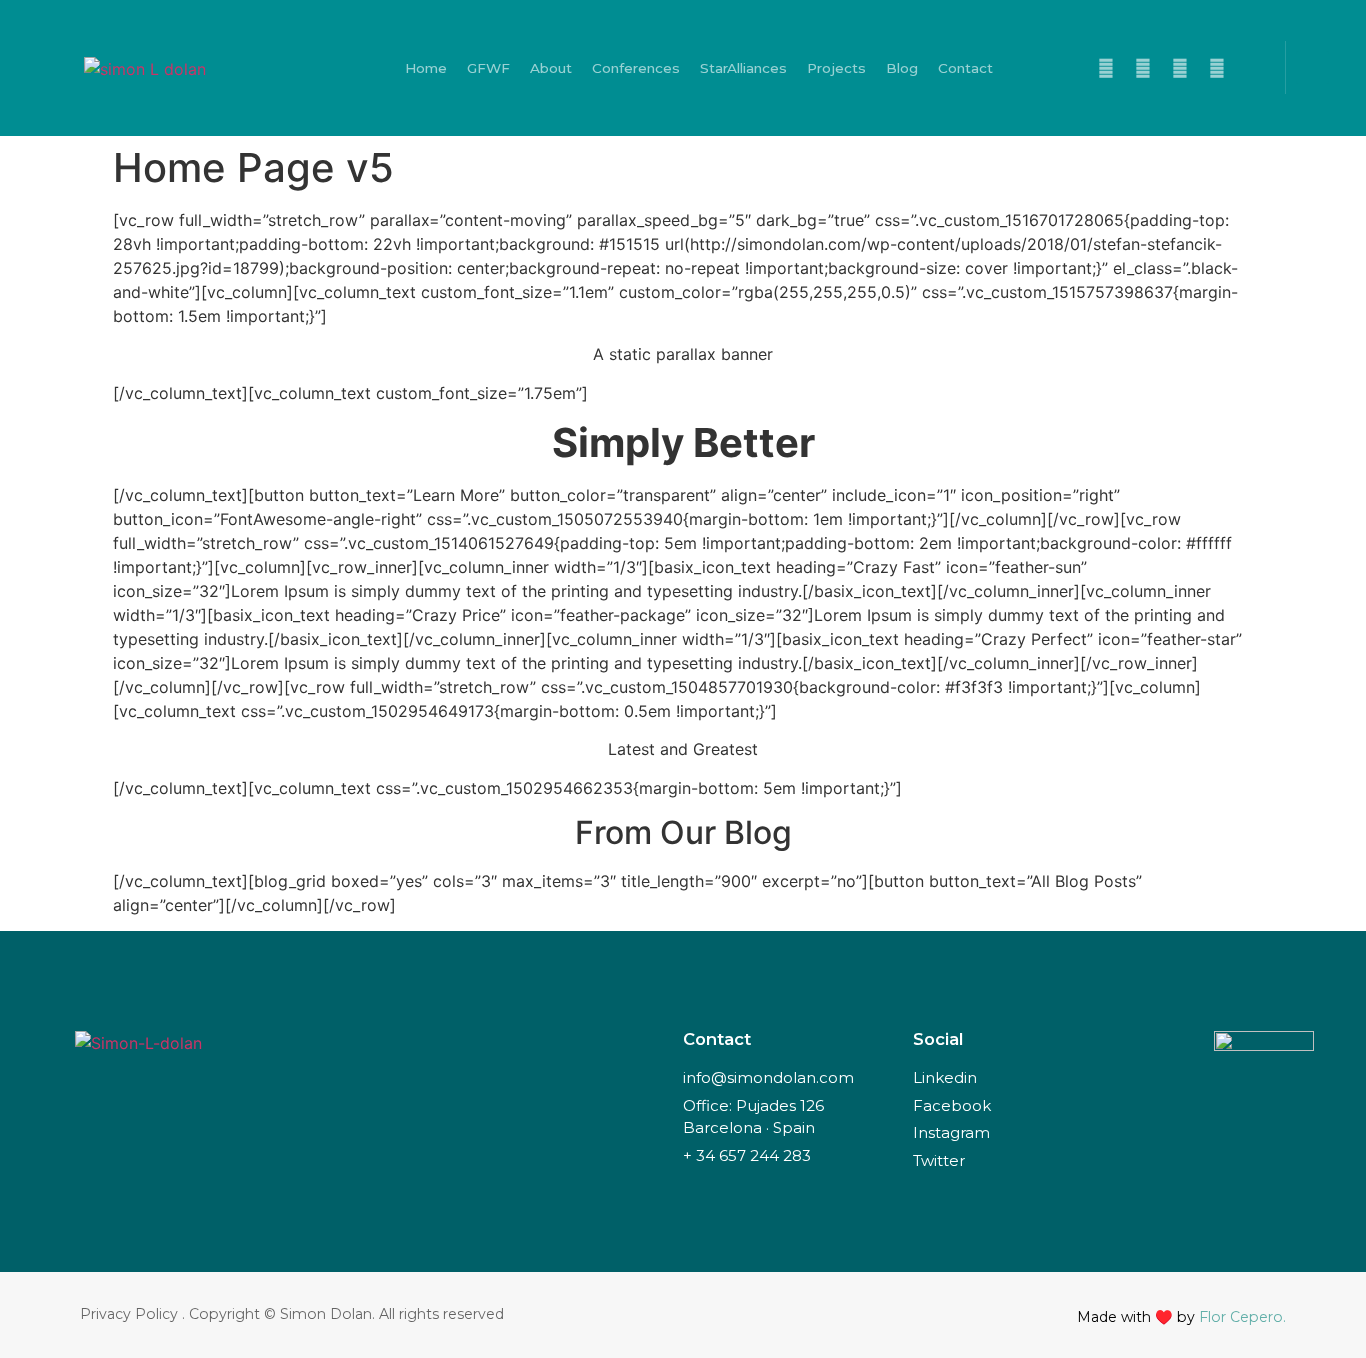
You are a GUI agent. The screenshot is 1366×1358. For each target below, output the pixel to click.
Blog (902, 68)
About (551, 68)
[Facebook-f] (1143, 68)
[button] (1312, 67)
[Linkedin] (1180, 68)
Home (426, 68)
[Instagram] (1217, 68)
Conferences (636, 68)
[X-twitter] (1106, 68)
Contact (965, 68)
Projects (836, 68)
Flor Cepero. (1242, 1317)
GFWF (488, 68)
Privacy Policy (129, 1314)
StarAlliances (743, 68)
